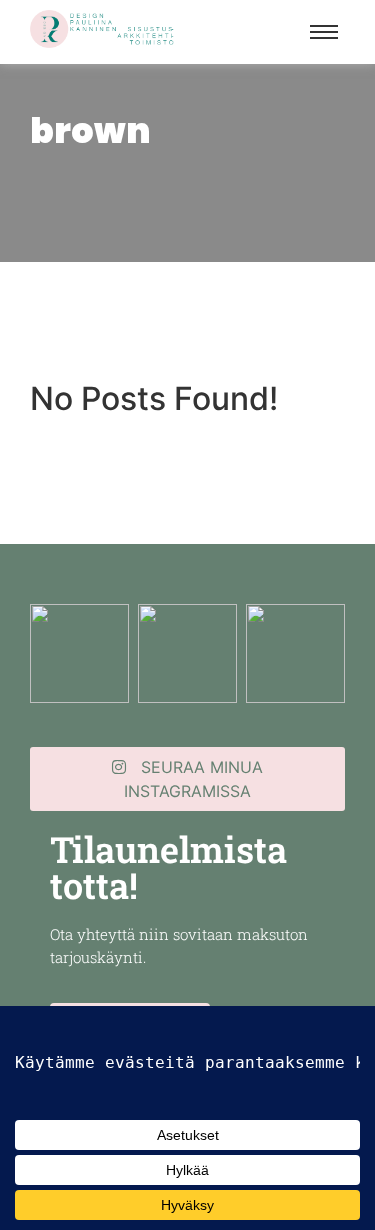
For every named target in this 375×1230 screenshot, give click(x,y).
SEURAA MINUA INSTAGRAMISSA (193, 779)
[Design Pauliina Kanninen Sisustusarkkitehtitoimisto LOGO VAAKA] (104, 29)
